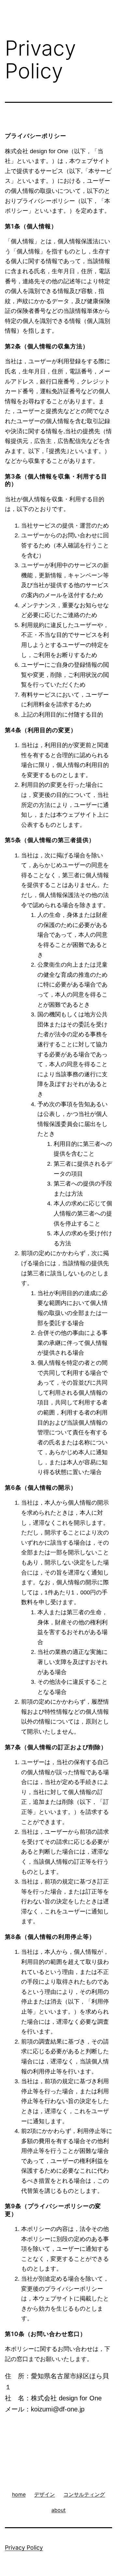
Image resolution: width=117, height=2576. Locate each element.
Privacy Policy (24, 2548)
